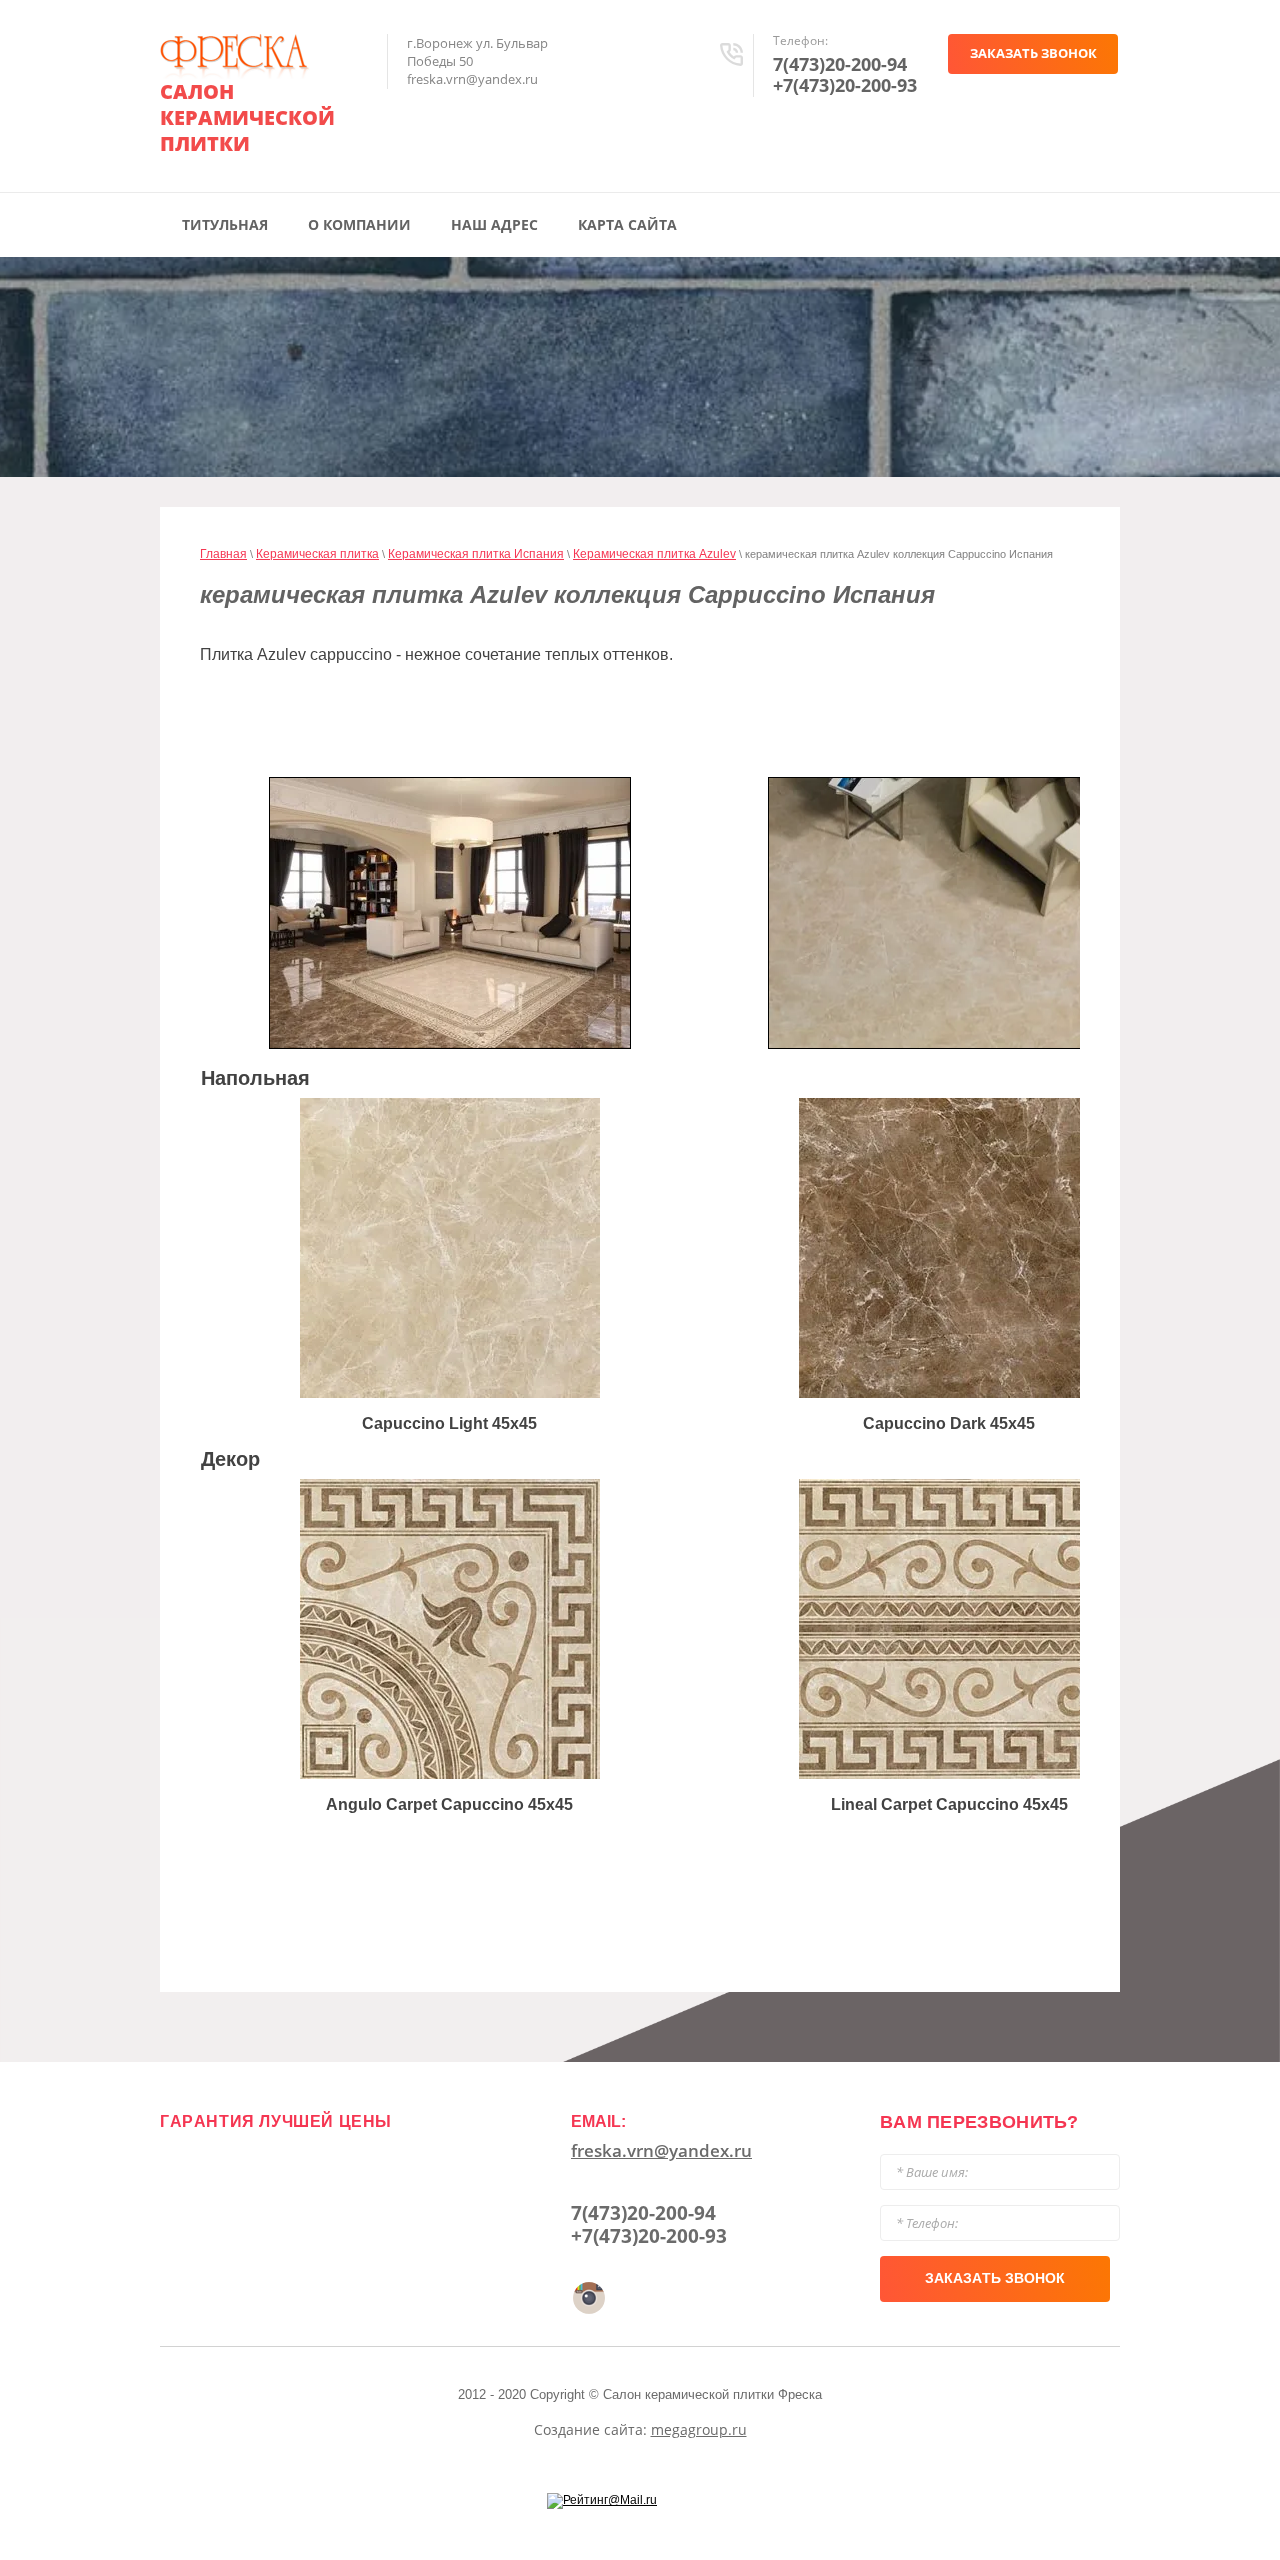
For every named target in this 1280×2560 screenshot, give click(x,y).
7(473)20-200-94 (840, 64)
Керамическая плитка (317, 554)
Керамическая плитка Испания (476, 554)
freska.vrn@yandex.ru (661, 2150)
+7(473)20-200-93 (845, 85)
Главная (223, 554)
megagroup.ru (699, 2429)
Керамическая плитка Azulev (654, 554)
